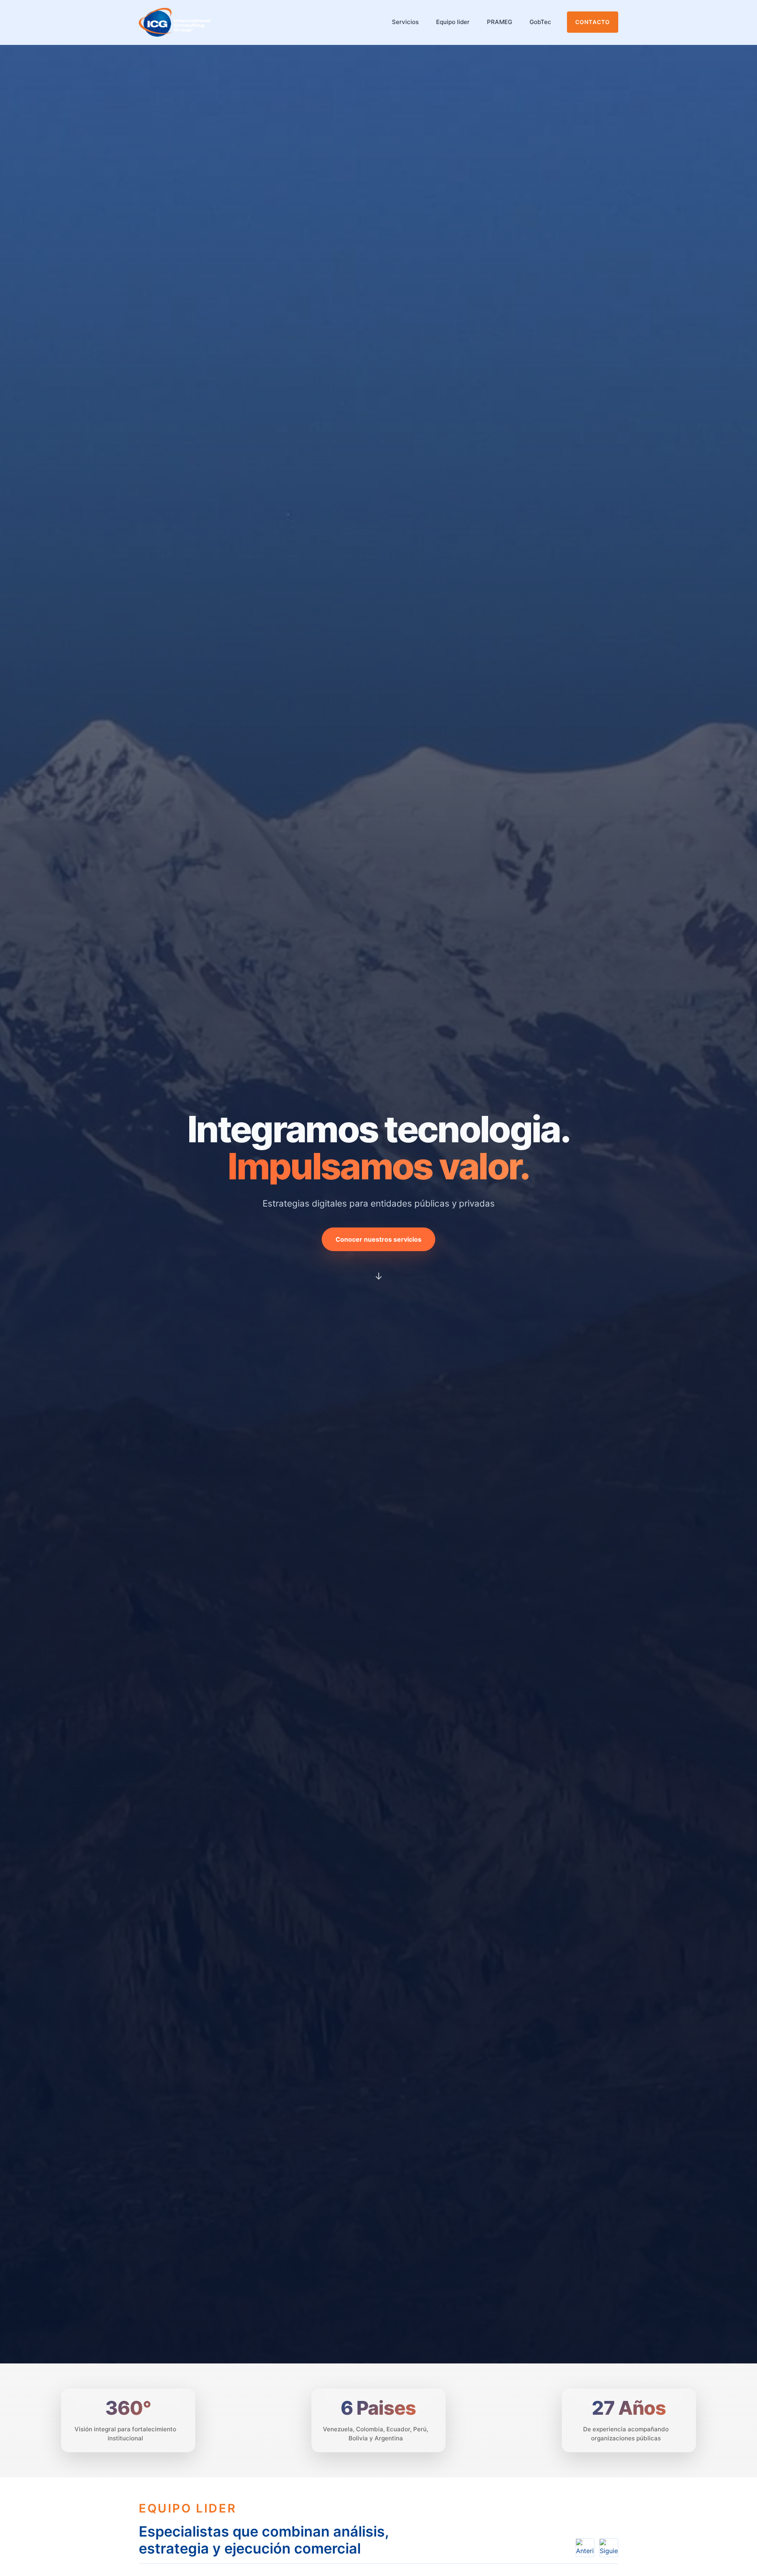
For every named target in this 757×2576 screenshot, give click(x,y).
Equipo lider (453, 22)
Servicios (405, 22)
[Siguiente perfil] (609, 2548)
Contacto (593, 22)
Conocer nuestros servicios (378, 1239)
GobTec (540, 22)
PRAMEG (500, 22)
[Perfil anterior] (585, 2548)
